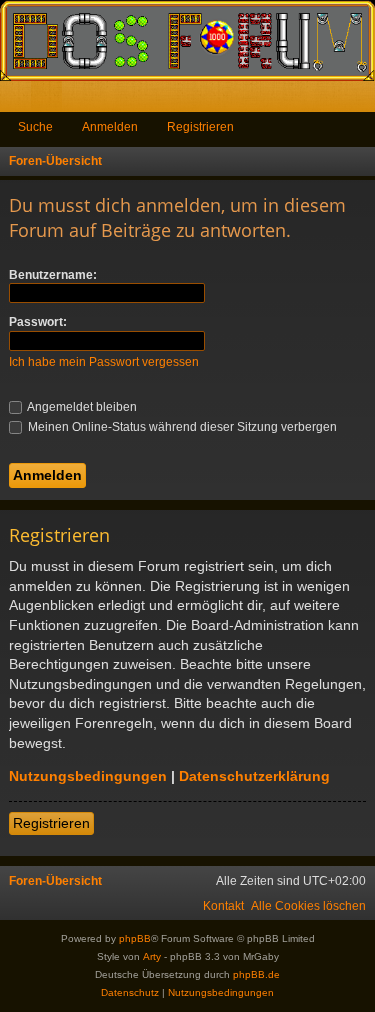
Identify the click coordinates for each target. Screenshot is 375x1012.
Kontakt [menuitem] (223, 906)
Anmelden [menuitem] (333, 100)
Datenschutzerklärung (254, 776)
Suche (35, 127)
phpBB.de (256, 974)
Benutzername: (53, 275)
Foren (50, 100)
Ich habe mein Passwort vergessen (104, 362)
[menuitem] (308, 906)
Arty (152, 956)
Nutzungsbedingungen (88, 776)
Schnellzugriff (19, 100)
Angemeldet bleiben (81, 407)
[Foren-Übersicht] (187, 40)
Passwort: (38, 322)
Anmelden (110, 127)
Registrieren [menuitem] (364, 100)
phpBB (135, 938)
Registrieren (200, 127)
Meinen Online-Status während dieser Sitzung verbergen (181, 427)
